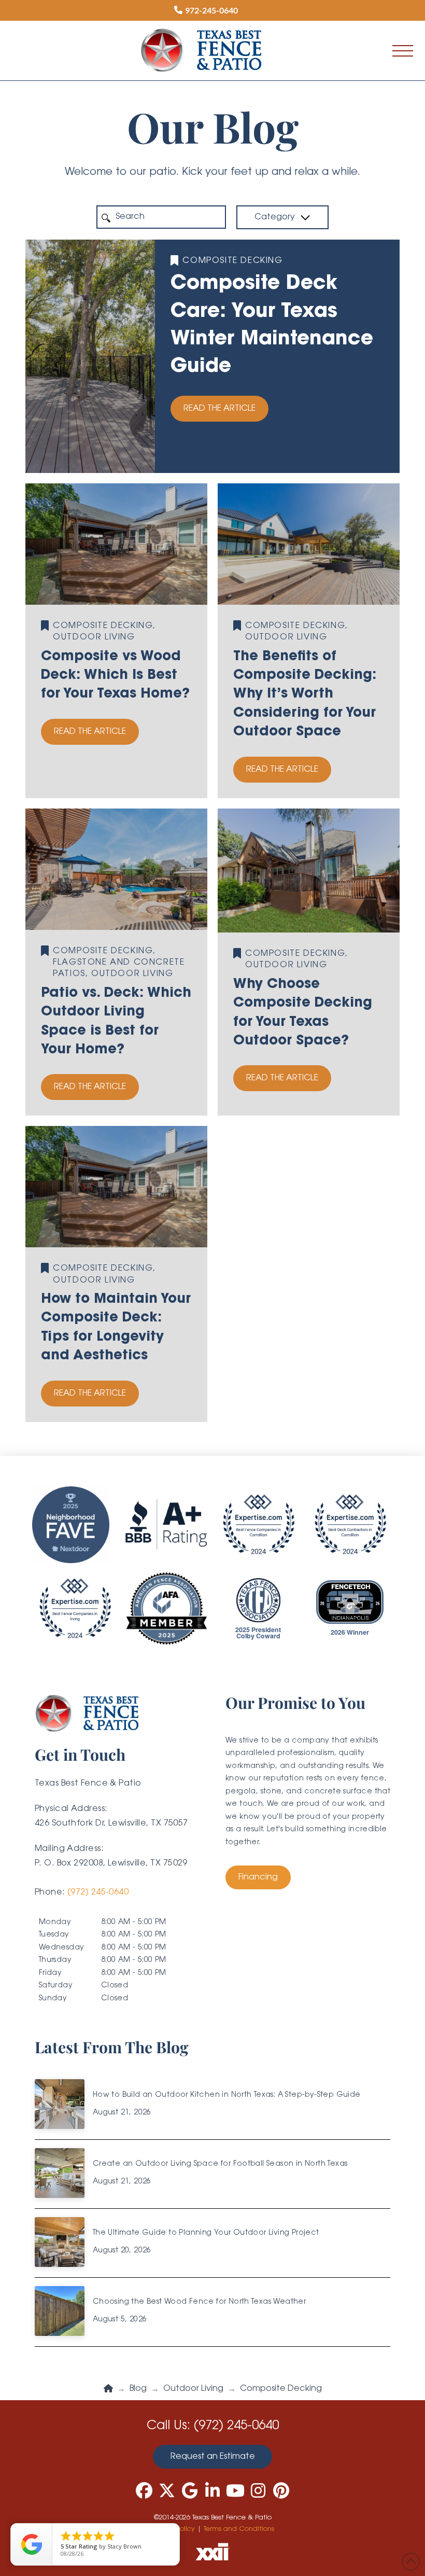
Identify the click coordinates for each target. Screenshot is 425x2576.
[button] (403, 51)
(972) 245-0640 (98, 1892)
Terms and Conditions (239, 2529)
